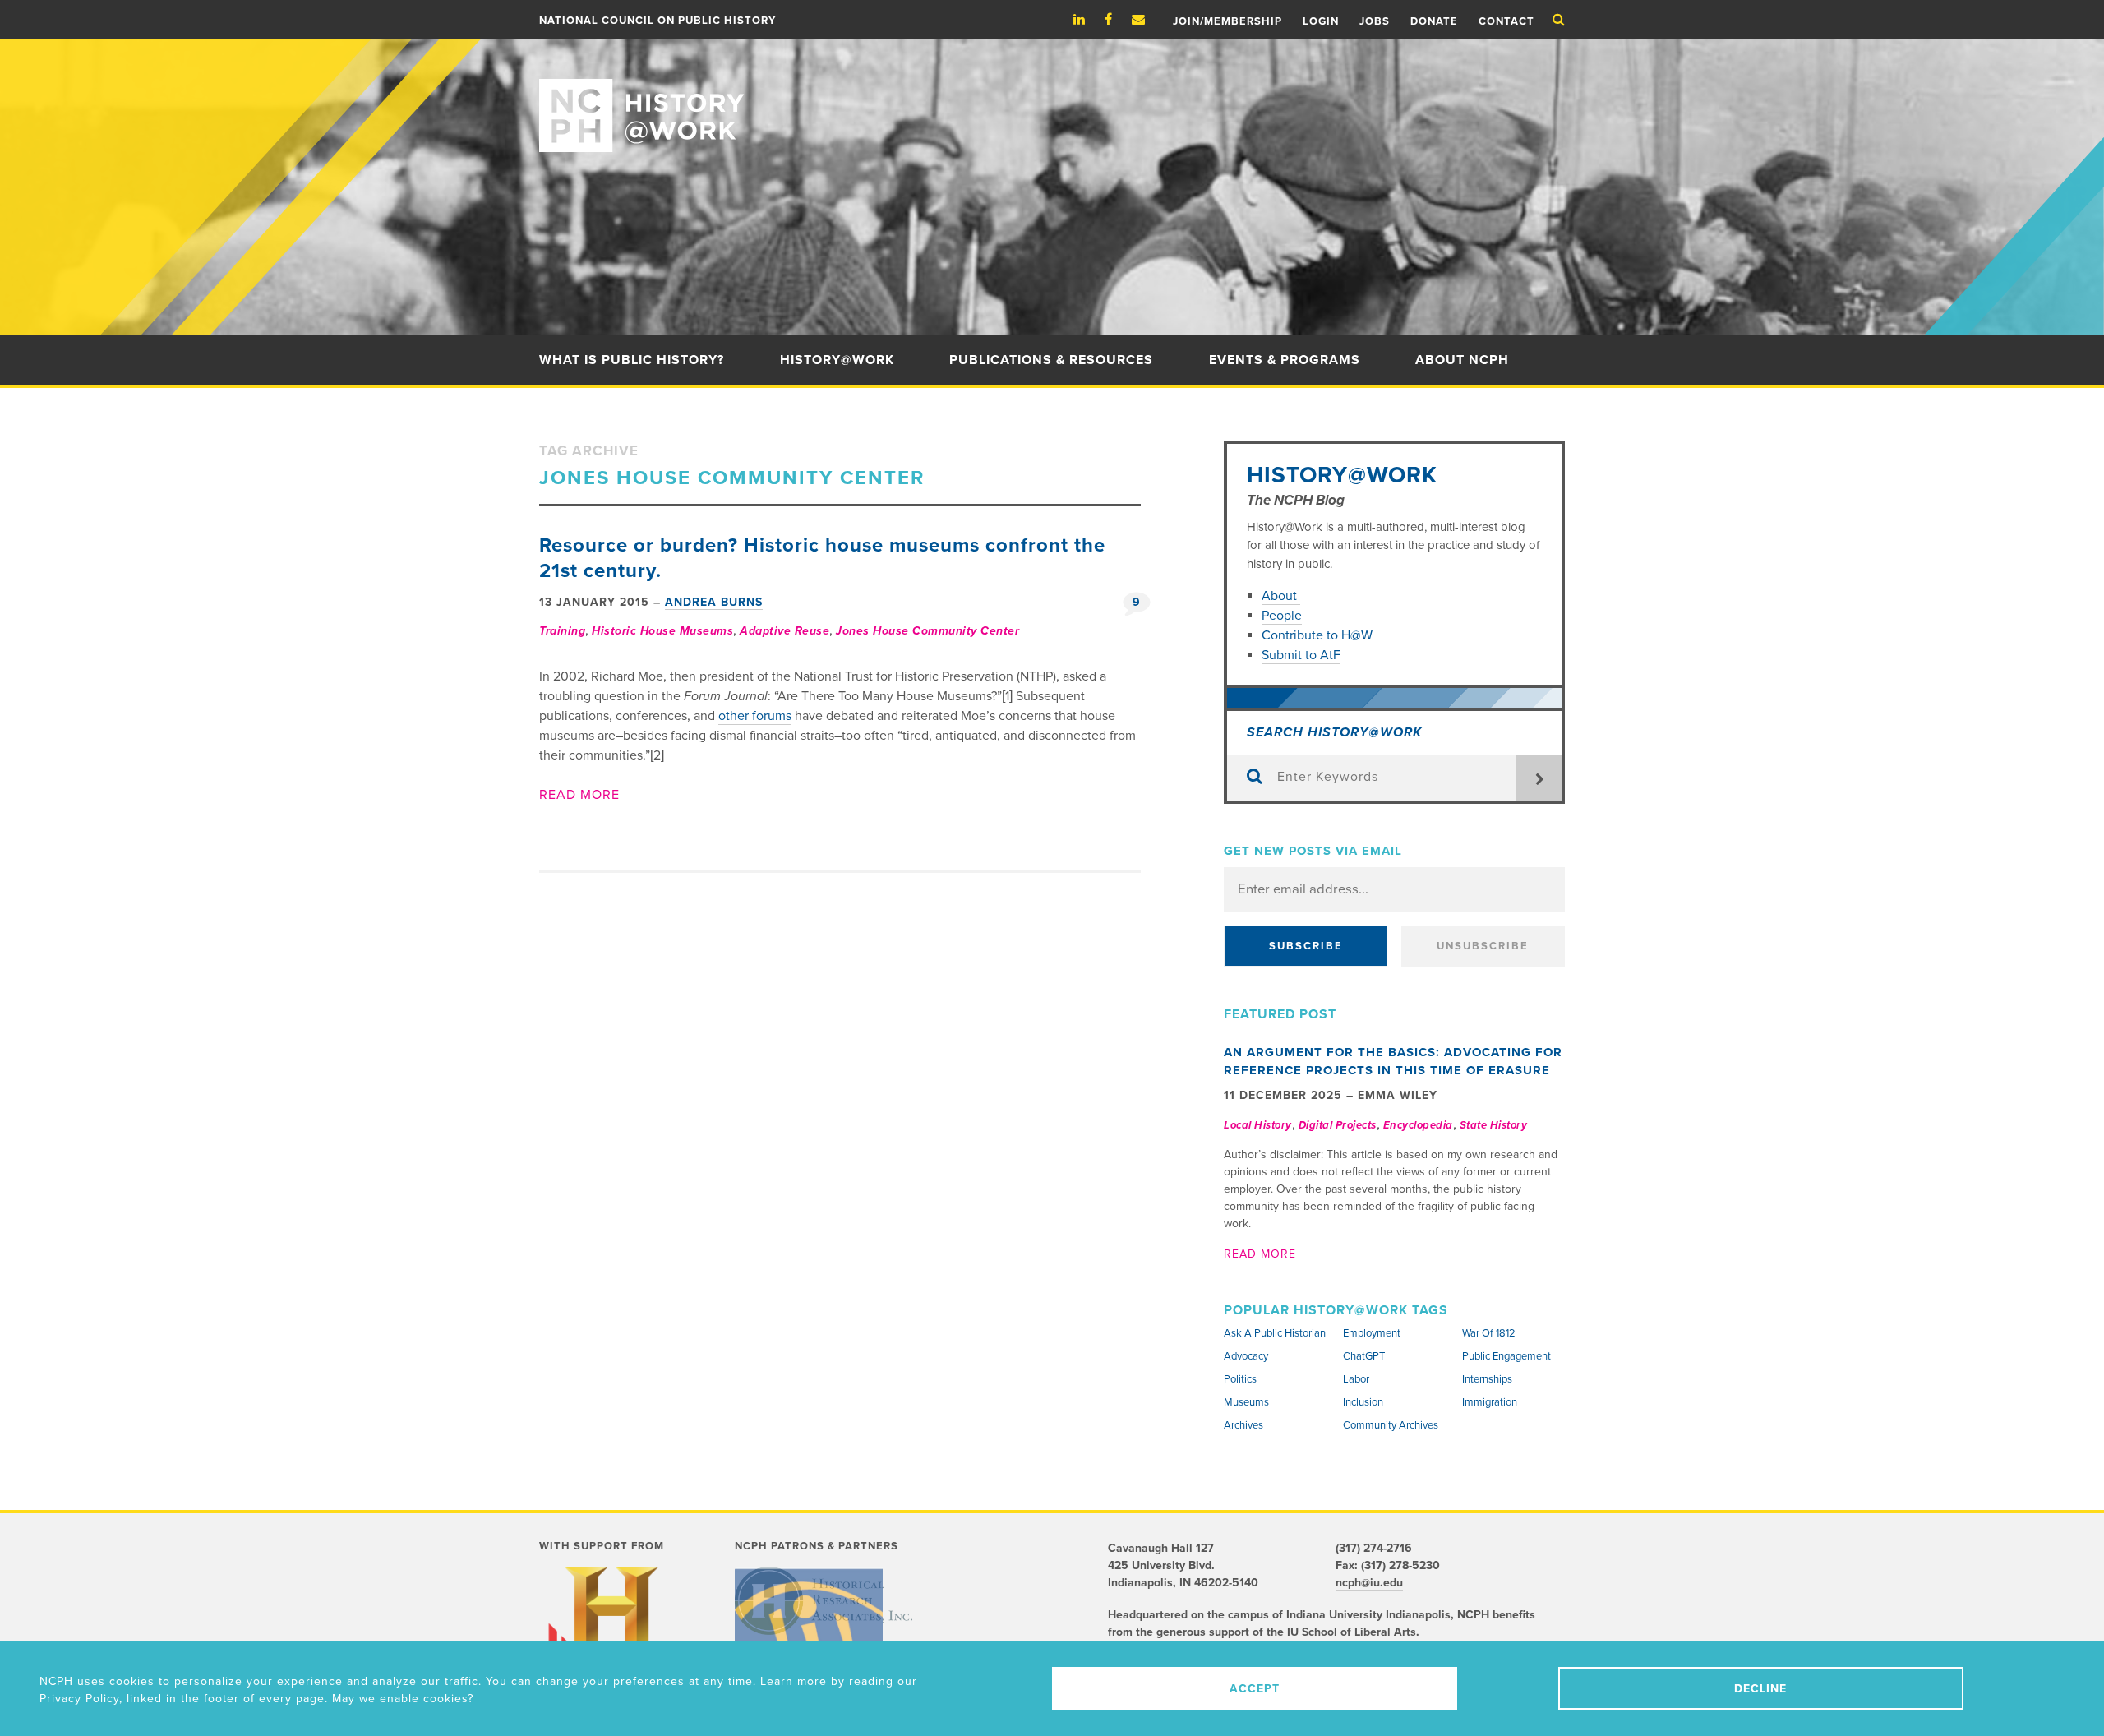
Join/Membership (1227, 21)
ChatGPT (1364, 1356)
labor (1356, 1379)
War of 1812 (1489, 1333)
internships (1487, 1379)
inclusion (1363, 1402)
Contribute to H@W (1317, 635)
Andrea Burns (714, 602)
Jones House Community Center (927, 631)
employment (1372, 1333)
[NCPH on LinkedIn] (1087, 20)
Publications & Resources (1051, 360)
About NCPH (1462, 360)
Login (1321, 21)
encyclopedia (1418, 1125)
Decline (1760, 1689)
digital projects (1338, 1125)
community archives (1391, 1425)
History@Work (837, 360)
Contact (1506, 21)
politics (1240, 1379)
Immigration (1490, 1402)
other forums (755, 716)
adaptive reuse (784, 631)
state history (1494, 1125)
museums (1246, 1402)
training (562, 631)
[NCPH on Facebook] (1117, 20)
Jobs (1375, 21)
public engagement (1506, 1356)
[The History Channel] (611, 1633)
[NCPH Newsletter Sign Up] (1147, 20)
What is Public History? (632, 360)
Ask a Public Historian (1275, 1333)
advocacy (1246, 1356)
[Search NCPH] (1559, 20)
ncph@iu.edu (1369, 1583)
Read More (579, 795)
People (1282, 616)
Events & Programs (1285, 360)
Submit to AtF (1301, 655)
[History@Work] (1052, 96)
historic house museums (662, 631)
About (1281, 596)
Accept (1255, 1689)
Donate (1434, 21)
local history (1258, 1125)
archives (1243, 1425)
